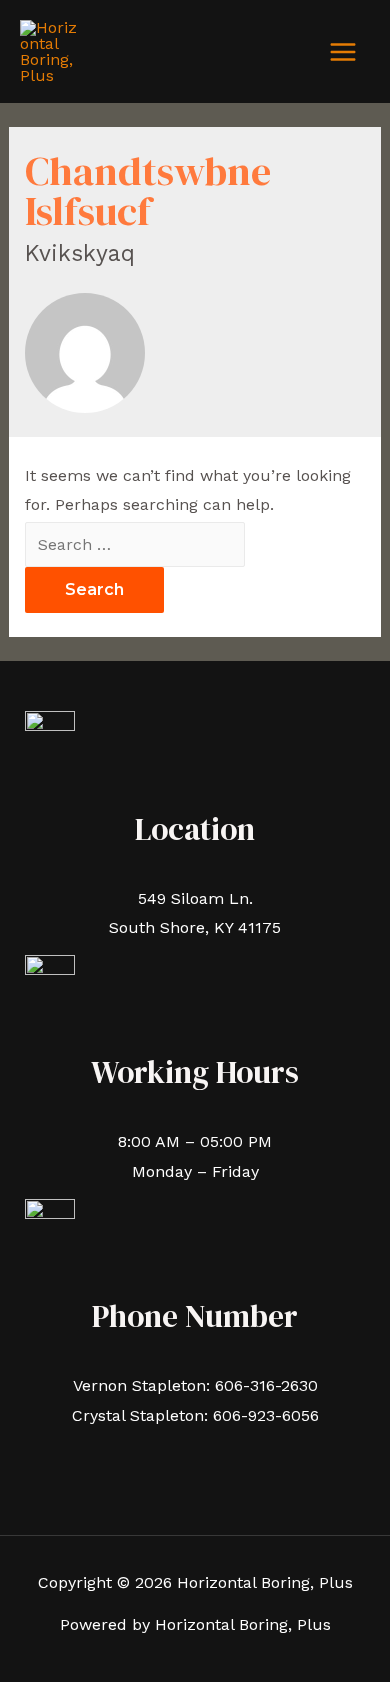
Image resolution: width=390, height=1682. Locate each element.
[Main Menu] (343, 52)
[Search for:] (135, 544)
